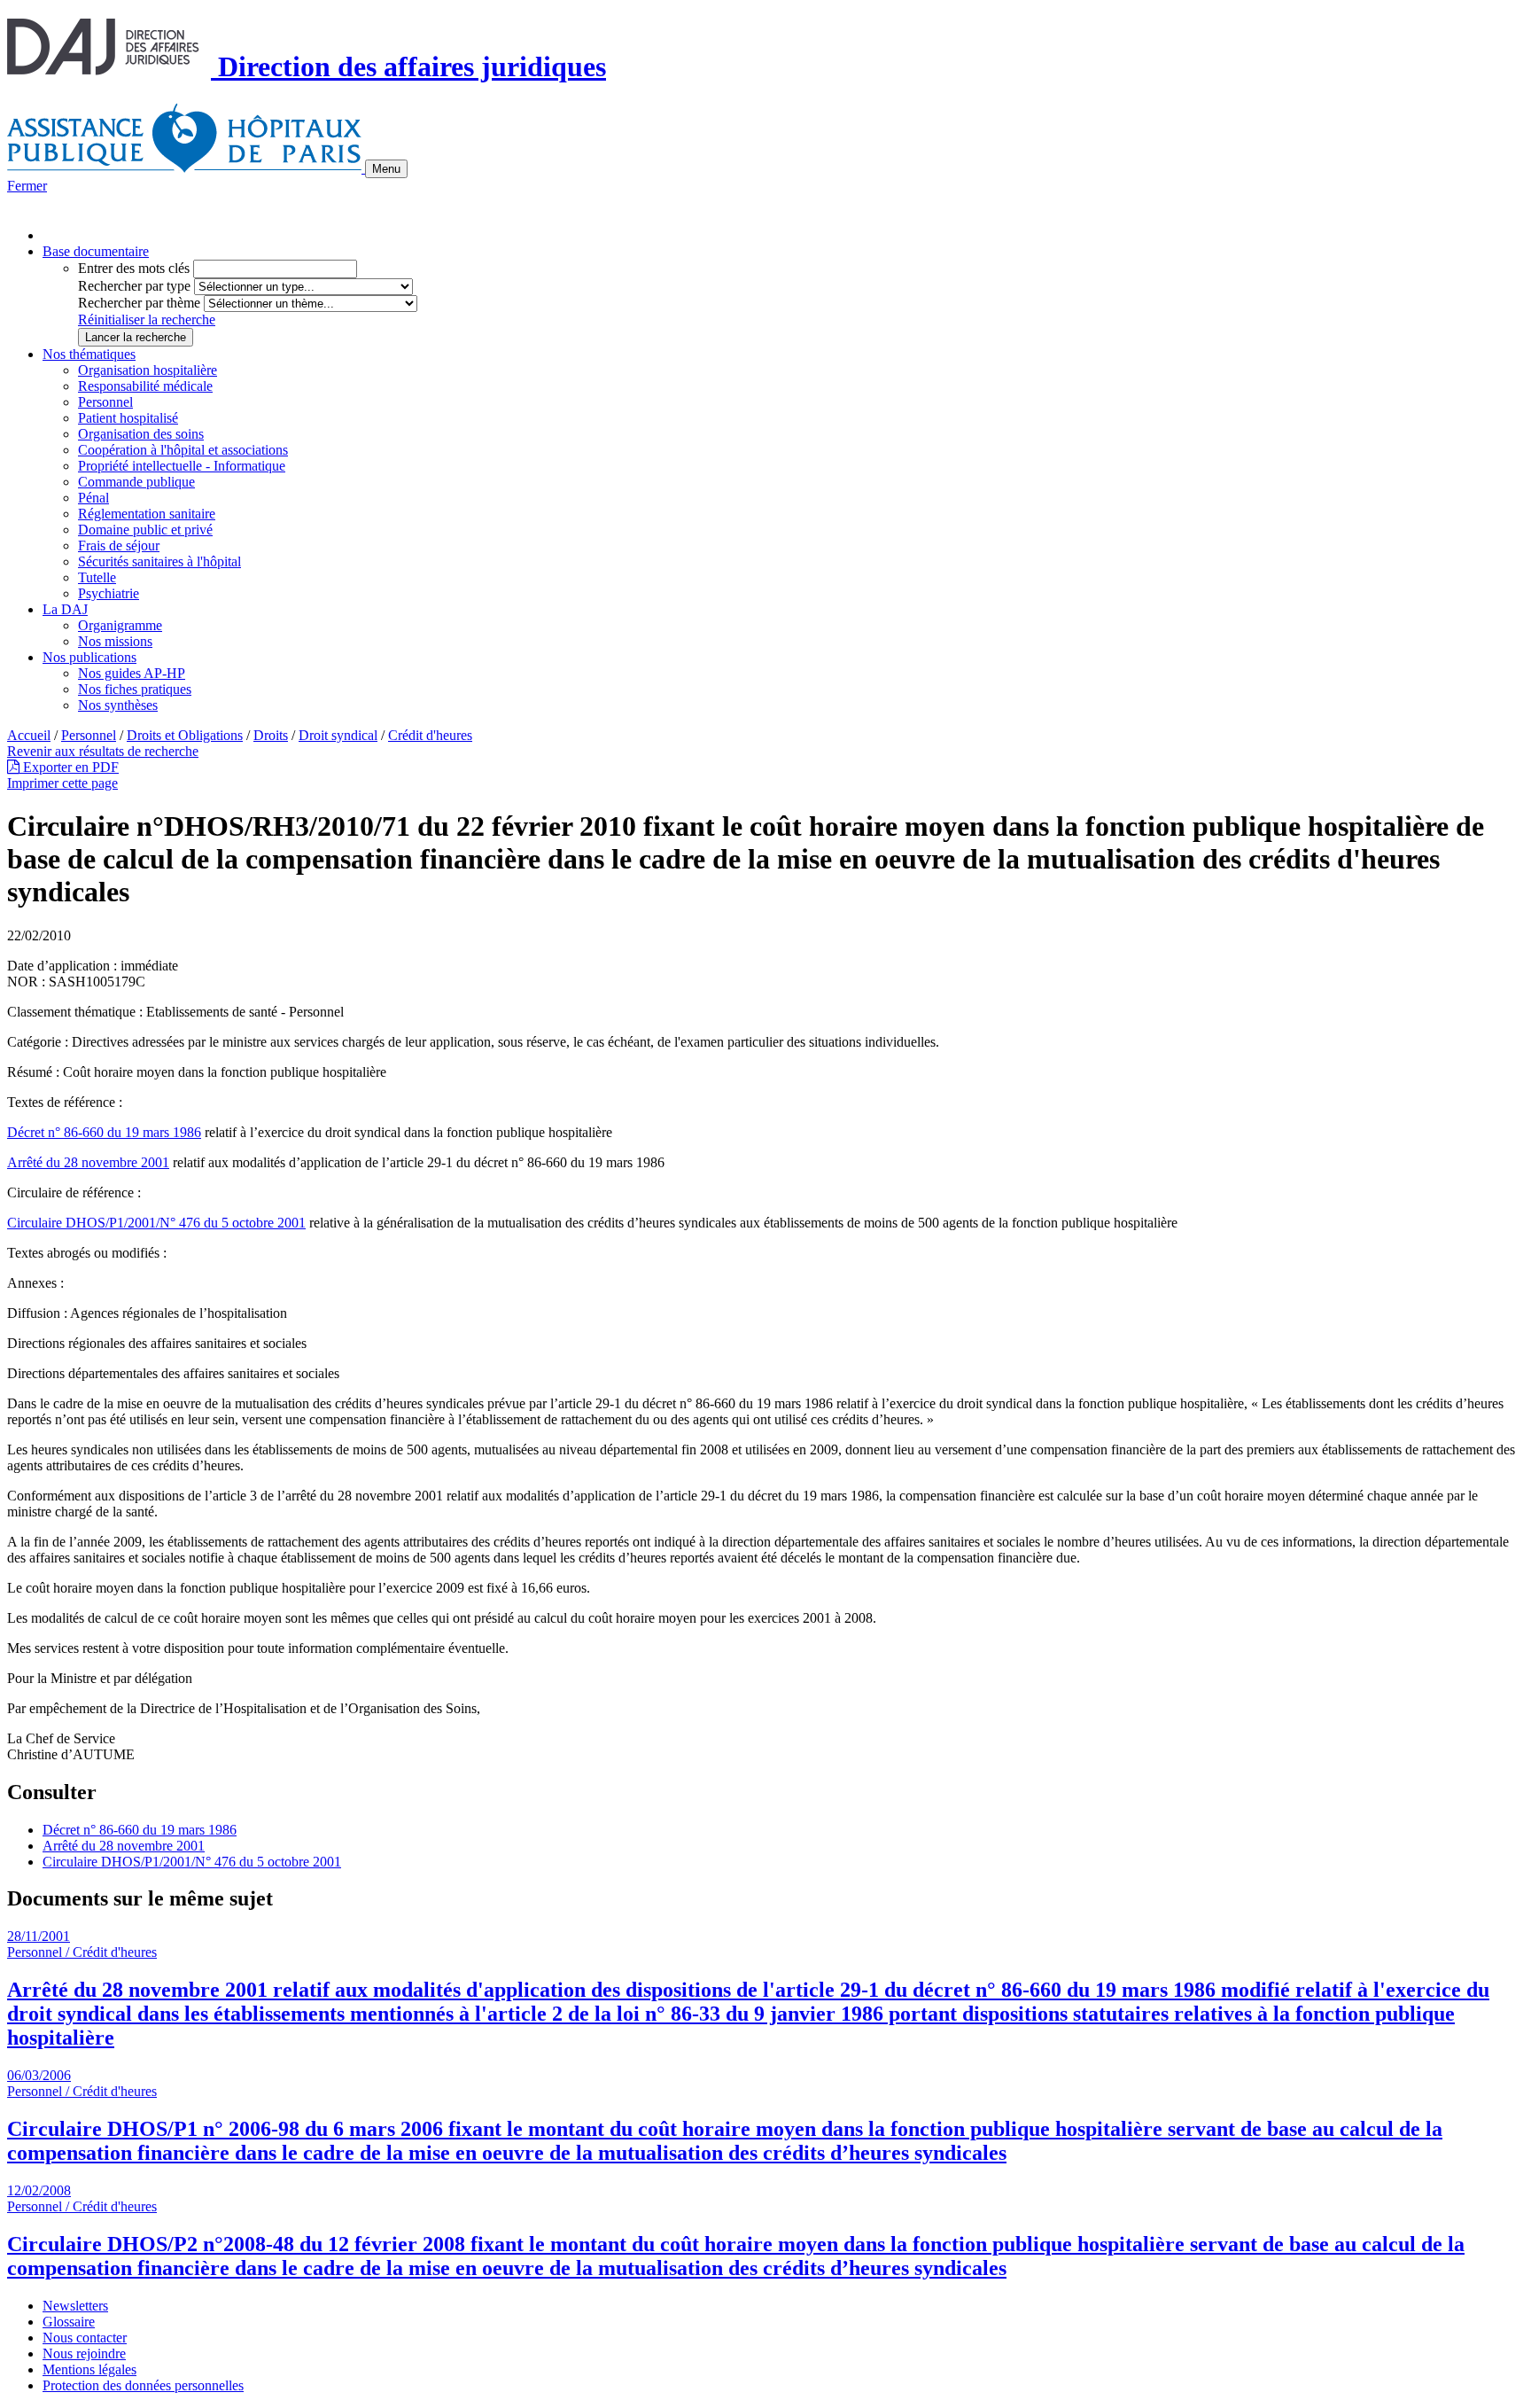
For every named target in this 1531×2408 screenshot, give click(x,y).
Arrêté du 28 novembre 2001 (88, 1162)
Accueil (29, 735)
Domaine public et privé (145, 530)
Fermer (27, 186)
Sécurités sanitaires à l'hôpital (159, 561)
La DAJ (65, 609)
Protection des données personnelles (143, 2385)
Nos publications (89, 657)
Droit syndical (338, 735)
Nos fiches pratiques (135, 689)
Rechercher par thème (139, 303)
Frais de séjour (119, 546)
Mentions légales (89, 2369)
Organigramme (120, 625)
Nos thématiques (89, 354)
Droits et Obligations (185, 735)
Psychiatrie (109, 593)
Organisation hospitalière (148, 370)
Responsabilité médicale (145, 386)
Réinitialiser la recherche (147, 320)
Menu (386, 169)
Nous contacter (85, 2338)
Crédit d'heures (430, 735)
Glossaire (69, 2322)
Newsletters (75, 2306)
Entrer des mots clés (134, 268)
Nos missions (115, 641)
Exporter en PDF (69, 767)
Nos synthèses (118, 705)
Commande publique (136, 482)
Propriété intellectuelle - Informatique (182, 466)
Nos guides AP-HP (132, 673)
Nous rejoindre (84, 2353)
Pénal (93, 498)
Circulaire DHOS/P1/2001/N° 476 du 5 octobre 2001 (156, 1223)
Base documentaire (96, 251)
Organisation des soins (141, 434)
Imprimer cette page (62, 783)
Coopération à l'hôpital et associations (183, 450)
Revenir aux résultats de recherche (103, 751)
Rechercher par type (134, 286)
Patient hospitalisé (128, 418)
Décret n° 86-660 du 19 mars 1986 (104, 1132)
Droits (271, 735)
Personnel (105, 402)
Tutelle (97, 577)
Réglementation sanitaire (147, 514)
